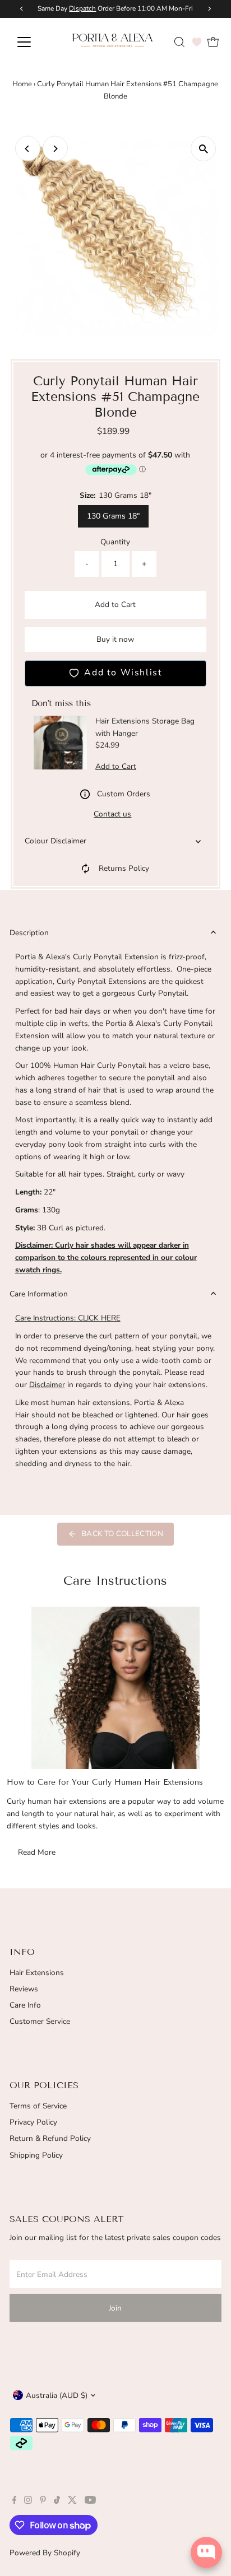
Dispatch (82, 8)
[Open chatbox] (206, 2552)
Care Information (39, 1294)
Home (22, 84)
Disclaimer (47, 1385)
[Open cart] (213, 42)
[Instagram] (28, 2502)
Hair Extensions (37, 1973)
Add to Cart (115, 605)
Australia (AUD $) (57, 2395)
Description (29, 933)
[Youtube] (90, 2502)
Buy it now (115, 639)
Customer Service (40, 2021)
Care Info (25, 2005)
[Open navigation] (34, 42)
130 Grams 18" (113, 516)
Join (115, 2308)
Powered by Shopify (45, 2553)
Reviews (24, 1989)
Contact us (112, 814)
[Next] (55, 149)
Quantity (115, 542)
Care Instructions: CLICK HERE (68, 1318)
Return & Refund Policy (50, 2138)
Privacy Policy (33, 2122)
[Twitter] (72, 2502)
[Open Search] (179, 42)
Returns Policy (124, 868)
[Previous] (28, 149)
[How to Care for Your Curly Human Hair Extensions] (115, 1688)
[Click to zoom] (203, 149)
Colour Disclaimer (56, 841)
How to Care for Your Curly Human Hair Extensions (105, 1782)
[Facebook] (15, 2502)
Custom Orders (124, 794)
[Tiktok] (57, 2502)
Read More (37, 1852)
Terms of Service (38, 2106)
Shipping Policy (36, 2155)
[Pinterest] (43, 2502)
